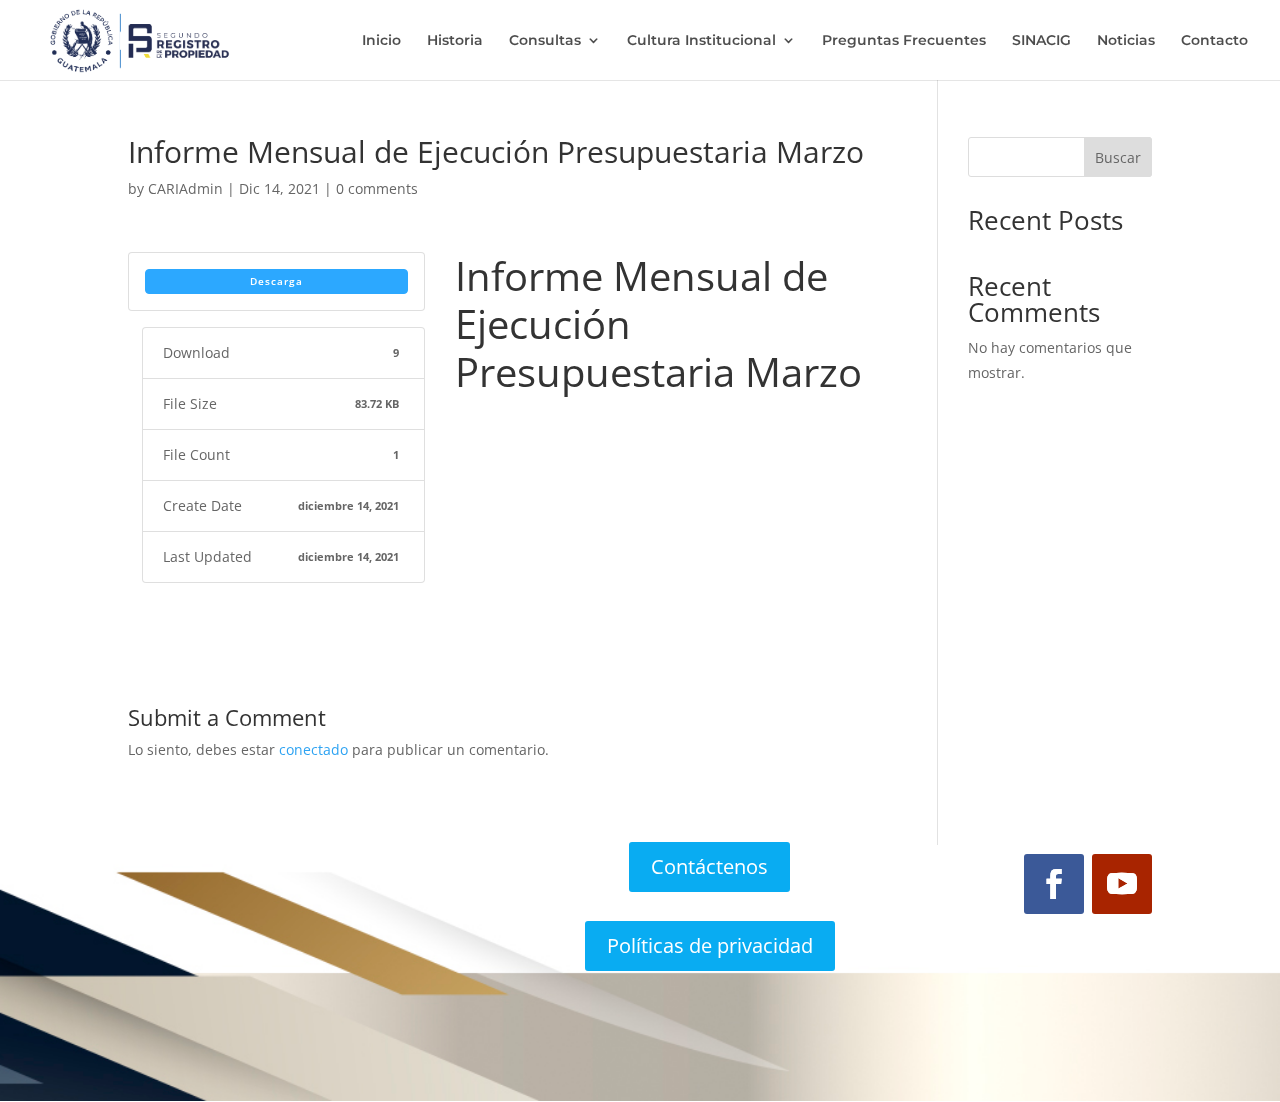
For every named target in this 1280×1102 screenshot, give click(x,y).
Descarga (276, 281)
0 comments (377, 188)
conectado (313, 749)
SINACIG (1041, 41)
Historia (455, 41)
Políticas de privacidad (710, 945)
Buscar (1118, 157)
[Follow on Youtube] (1122, 884)
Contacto (1214, 41)
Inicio (381, 41)
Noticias (1126, 41)
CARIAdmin (185, 188)
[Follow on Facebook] (1054, 884)
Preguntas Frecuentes (904, 41)
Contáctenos (709, 866)
